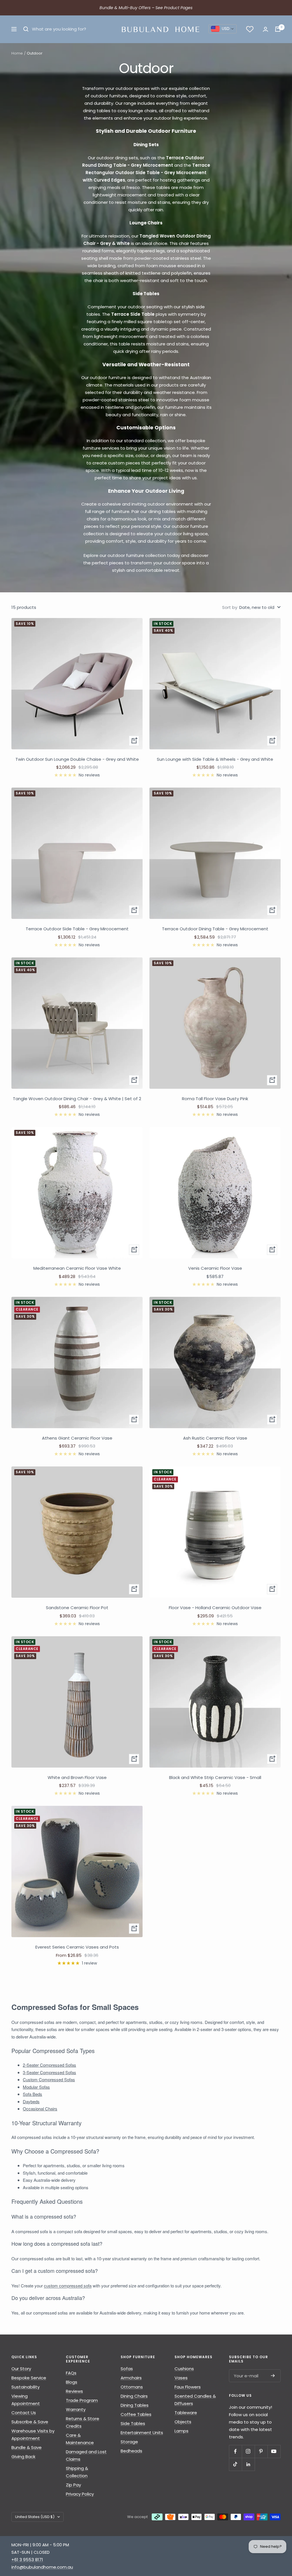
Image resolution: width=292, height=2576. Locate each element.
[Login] (265, 29)
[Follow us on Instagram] (248, 2451)
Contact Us (24, 2413)
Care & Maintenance (80, 2439)
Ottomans (132, 2387)
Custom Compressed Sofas (49, 2079)
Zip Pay (73, 2485)
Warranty (76, 2409)
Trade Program (82, 2400)
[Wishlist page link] (250, 29)
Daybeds (31, 2101)
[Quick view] (134, 1929)
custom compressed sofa (68, 2286)
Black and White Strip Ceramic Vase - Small (215, 1777)
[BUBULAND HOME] (160, 29)
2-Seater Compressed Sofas (49, 2065)
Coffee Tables (136, 2414)
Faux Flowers (188, 2387)
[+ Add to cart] (134, 741)
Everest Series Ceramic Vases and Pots (77, 1947)
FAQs (71, 2373)
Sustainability (26, 2387)
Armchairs (131, 2378)
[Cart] (278, 29)
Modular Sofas (36, 2087)
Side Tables (133, 2423)
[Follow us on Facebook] (235, 2451)
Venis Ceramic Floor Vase (215, 1268)
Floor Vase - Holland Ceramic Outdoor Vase (215, 1608)
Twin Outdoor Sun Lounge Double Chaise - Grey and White (77, 759)
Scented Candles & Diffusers (195, 2400)
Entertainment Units (142, 2433)
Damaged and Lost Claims (86, 2455)
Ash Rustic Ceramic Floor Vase (215, 1438)
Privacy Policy (80, 2494)
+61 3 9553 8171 (27, 2560)
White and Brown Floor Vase (77, 1777)
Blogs (72, 2382)
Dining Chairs (134, 2396)
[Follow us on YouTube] (274, 2451)
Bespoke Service (29, 2378)
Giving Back (23, 2457)
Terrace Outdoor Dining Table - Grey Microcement (215, 929)
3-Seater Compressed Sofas (49, 2072)
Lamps (182, 2431)
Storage (129, 2442)
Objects (183, 2422)
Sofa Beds (33, 2094)
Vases (181, 2378)
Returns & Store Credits (83, 2422)
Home (17, 53)
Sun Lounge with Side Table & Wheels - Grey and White (215, 759)
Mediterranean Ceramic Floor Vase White (77, 1268)
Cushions (184, 2369)
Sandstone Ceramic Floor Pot (77, 1608)
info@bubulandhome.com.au (42, 2567)
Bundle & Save (27, 2447)
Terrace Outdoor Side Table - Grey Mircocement (77, 929)
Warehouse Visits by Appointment (33, 2435)
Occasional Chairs (40, 2109)
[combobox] (223, 29)
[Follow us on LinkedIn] (248, 2464)
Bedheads (131, 2451)
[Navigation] (14, 29)
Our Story (21, 2369)
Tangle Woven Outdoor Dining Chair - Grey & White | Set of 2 (77, 1099)
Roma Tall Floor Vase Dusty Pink (215, 1099)
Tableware (186, 2413)
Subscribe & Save (30, 2422)
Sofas (127, 2369)
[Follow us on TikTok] (235, 2464)
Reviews (74, 2391)
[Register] (273, 2376)
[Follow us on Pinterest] (261, 2451)
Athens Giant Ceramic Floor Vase (77, 1438)
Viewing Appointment (26, 2400)
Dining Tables (135, 2405)
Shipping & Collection (77, 2472)
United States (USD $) (35, 2517)
